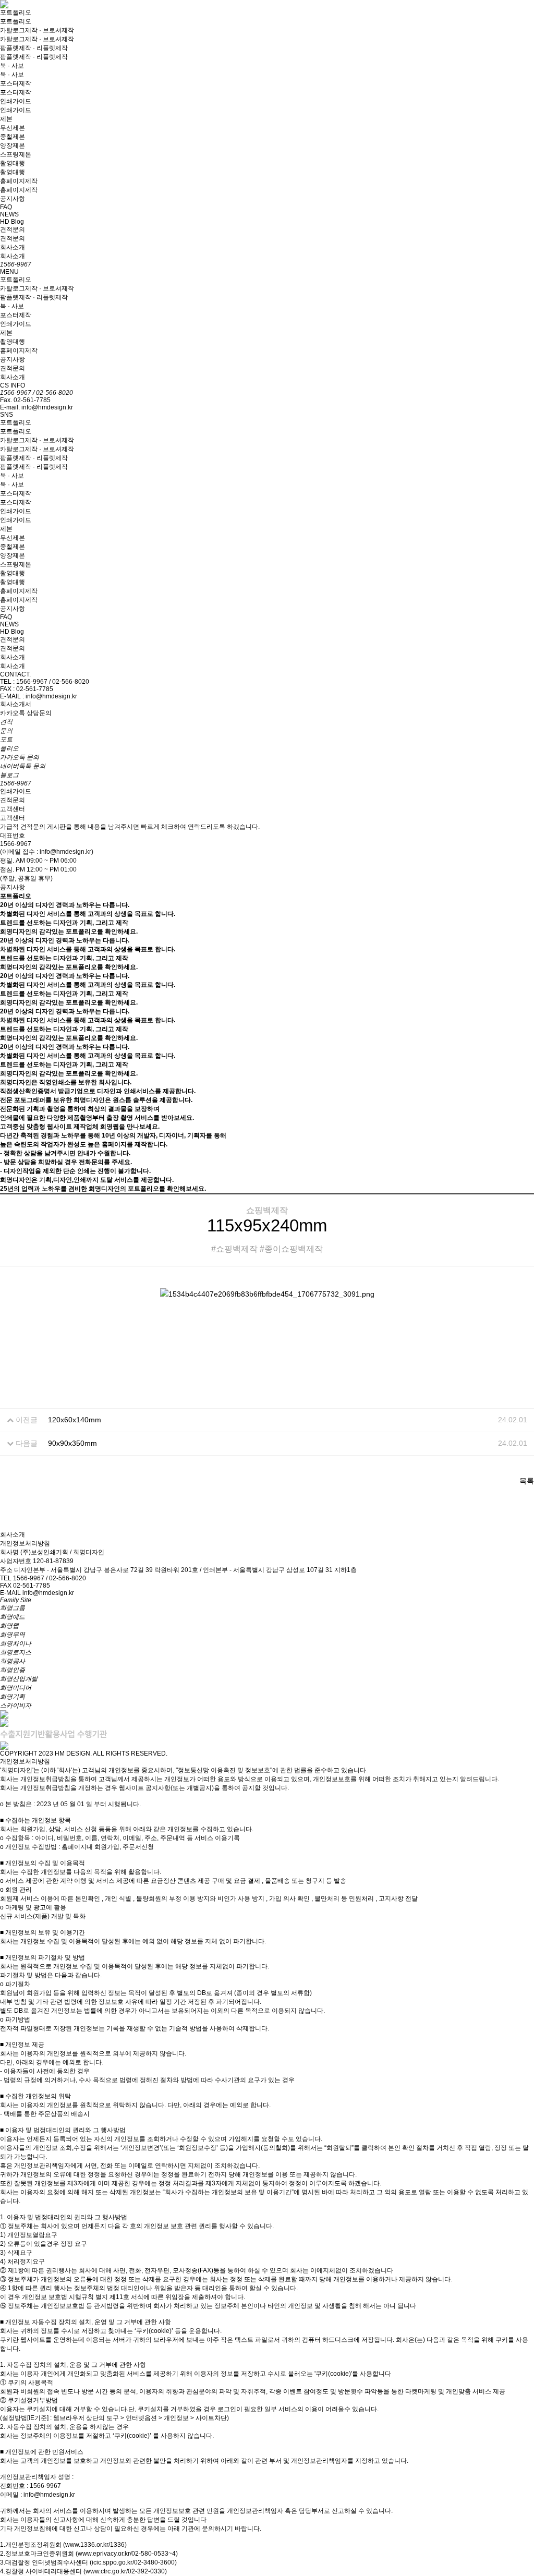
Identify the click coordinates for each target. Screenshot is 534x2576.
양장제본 (13, 146)
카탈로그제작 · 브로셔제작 (37, 30)
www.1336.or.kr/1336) (96, 2545)
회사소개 (13, 247)
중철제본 (13, 137)
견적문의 (13, 229)
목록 (527, 1481)
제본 (6, 119)
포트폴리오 (16, 13)
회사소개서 (16, 704)
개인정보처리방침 (25, 1543)
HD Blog (12, 222)
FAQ (6, 207)
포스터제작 (16, 83)
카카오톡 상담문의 (26, 713)
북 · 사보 (12, 66)
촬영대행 (13, 163)
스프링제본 (16, 154)
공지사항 (13, 199)
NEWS (9, 214)
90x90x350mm (72, 1443)
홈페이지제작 (19, 181)
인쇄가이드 (16, 101)
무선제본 (13, 128)
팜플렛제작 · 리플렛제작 (34, 48)
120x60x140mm (75, 1420)
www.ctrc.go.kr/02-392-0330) (126, 2571)
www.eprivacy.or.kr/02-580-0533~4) (128, 2554)
